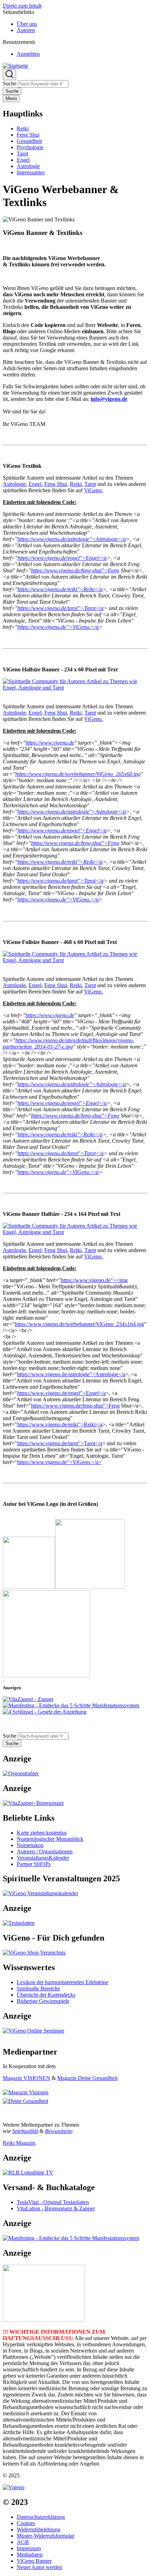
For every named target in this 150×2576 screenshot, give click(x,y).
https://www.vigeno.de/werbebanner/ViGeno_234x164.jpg (79, 1324)
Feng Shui (56, 484)
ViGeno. (93, 490)
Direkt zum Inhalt (22, 6)
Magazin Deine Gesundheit (87, 2078)
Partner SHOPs (34, 1864)
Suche (10, 83)
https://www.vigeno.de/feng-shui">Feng (75, 1406)
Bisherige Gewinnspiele (43, 2001)
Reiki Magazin (19, 2143)
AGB (23, 2542)
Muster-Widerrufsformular (46, 2536)
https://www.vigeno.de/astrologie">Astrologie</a (71, 1374)
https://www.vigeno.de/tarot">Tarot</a (60, 1443)
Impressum (29, 2548)
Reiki (76, 484)
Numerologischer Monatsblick (50, 1839)
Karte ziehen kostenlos (42, 1833)
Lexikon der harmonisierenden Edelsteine (62, 1982)
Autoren (26, 30)
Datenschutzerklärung (41, 2517)
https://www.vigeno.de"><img (94, 1280)
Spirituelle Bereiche (38, 1988)
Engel (35, 484)
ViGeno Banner (34, 2561)
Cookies (26, 2523)
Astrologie (14, 484)
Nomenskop (30, 1845)
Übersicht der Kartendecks (46, 1995)
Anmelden (28, 54)
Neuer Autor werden (39, 2567)
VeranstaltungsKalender (43, 1858)
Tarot (90, 484)
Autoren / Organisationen (45, 1851)
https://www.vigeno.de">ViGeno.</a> (59, 1462)
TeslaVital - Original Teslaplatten (53, 2202)
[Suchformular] (9, 75)
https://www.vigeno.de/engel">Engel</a (61, 1393)
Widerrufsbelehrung (39, 2529)
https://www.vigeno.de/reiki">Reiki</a (60, 1424)
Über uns (27, 24)
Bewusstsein (58, 2131)
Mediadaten (30, 2555)
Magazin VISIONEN (27, 2078)
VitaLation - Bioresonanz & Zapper (56, 2208)
